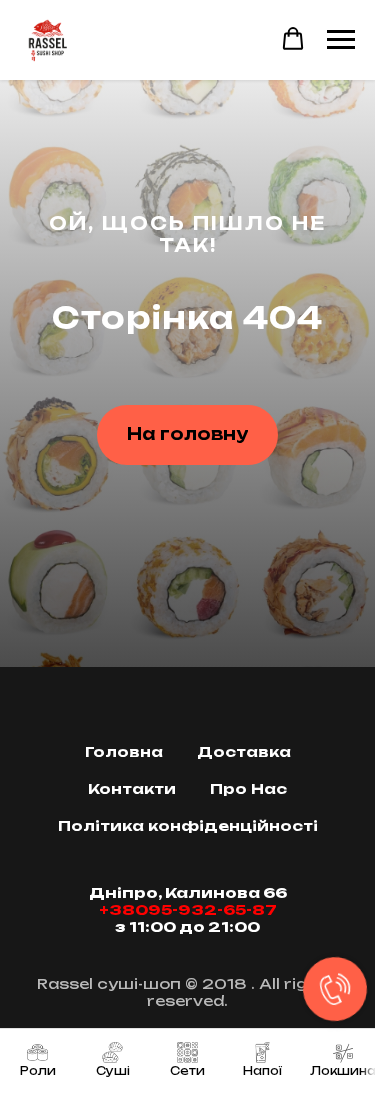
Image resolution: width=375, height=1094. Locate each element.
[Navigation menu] (341, 40)
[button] (293, 39)
